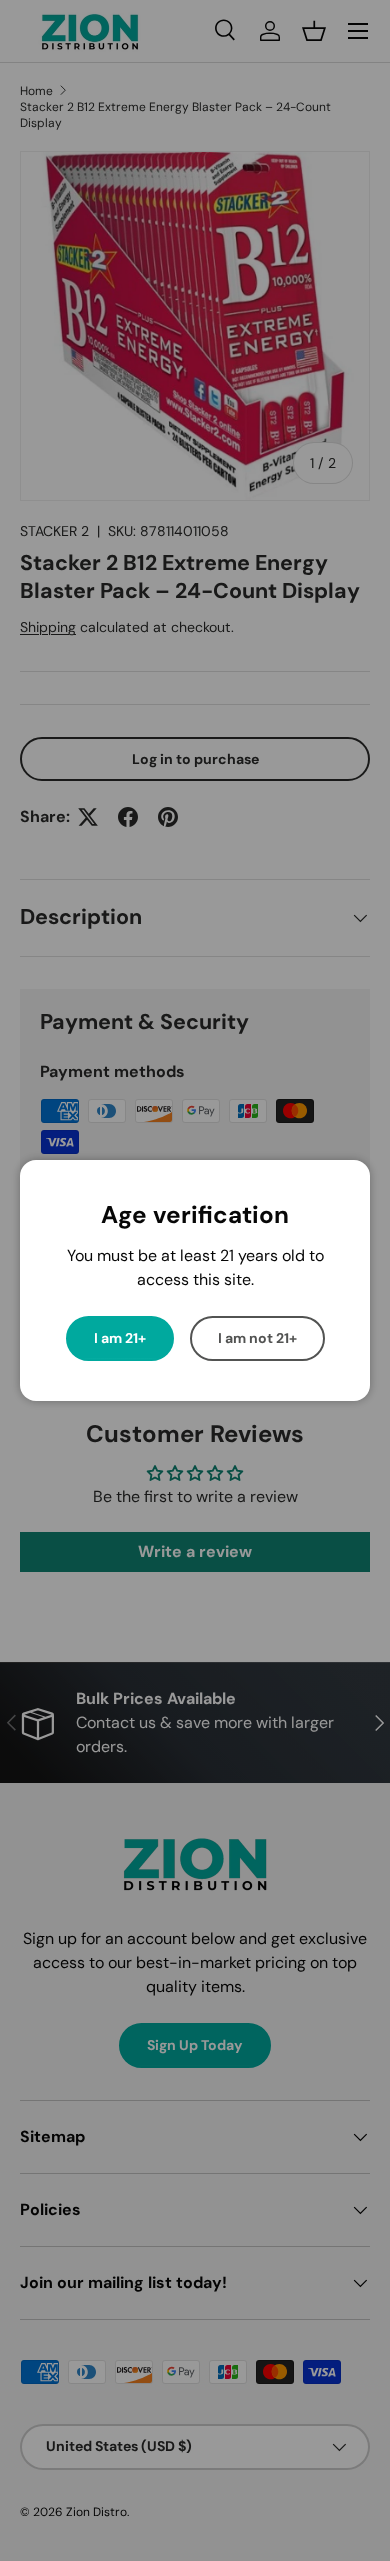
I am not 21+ (257, 1338)
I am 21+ (120, 1338)
